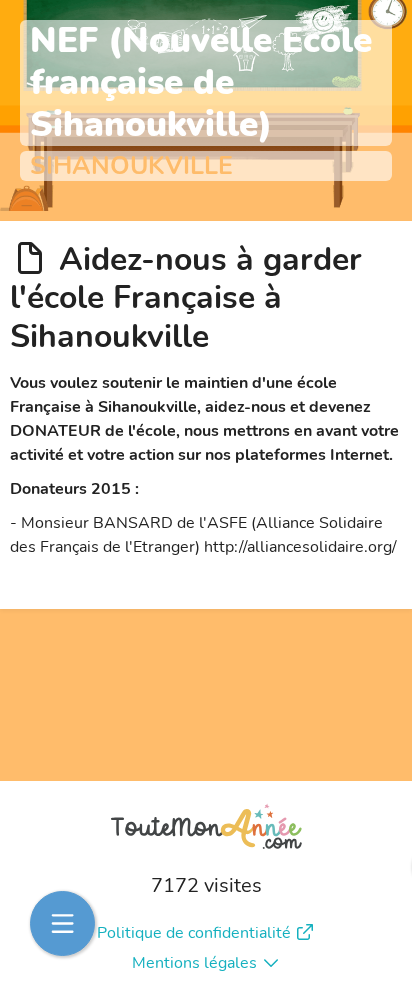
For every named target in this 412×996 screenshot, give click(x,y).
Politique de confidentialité (194, 933)
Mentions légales (194, 963)
